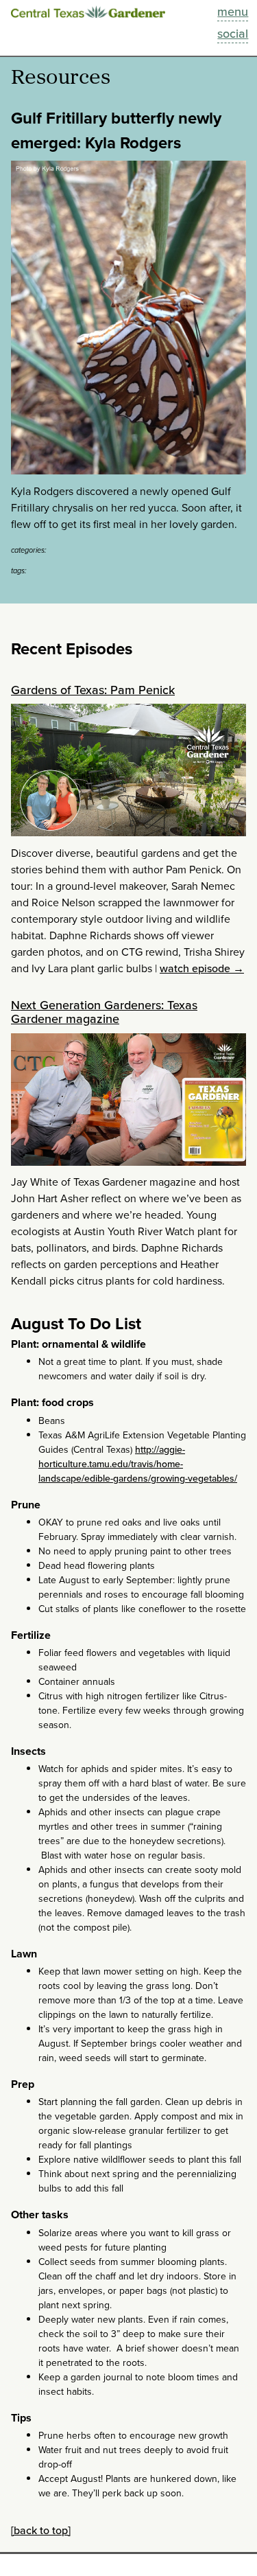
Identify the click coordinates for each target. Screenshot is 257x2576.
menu (233, 12)
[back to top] (41, 2530)
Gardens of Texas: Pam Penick (93, 690)
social (233, 34)
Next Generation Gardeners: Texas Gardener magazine (104, 1012)
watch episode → (202, 968)
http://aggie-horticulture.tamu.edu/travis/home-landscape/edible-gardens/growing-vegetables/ (138, 1464)
